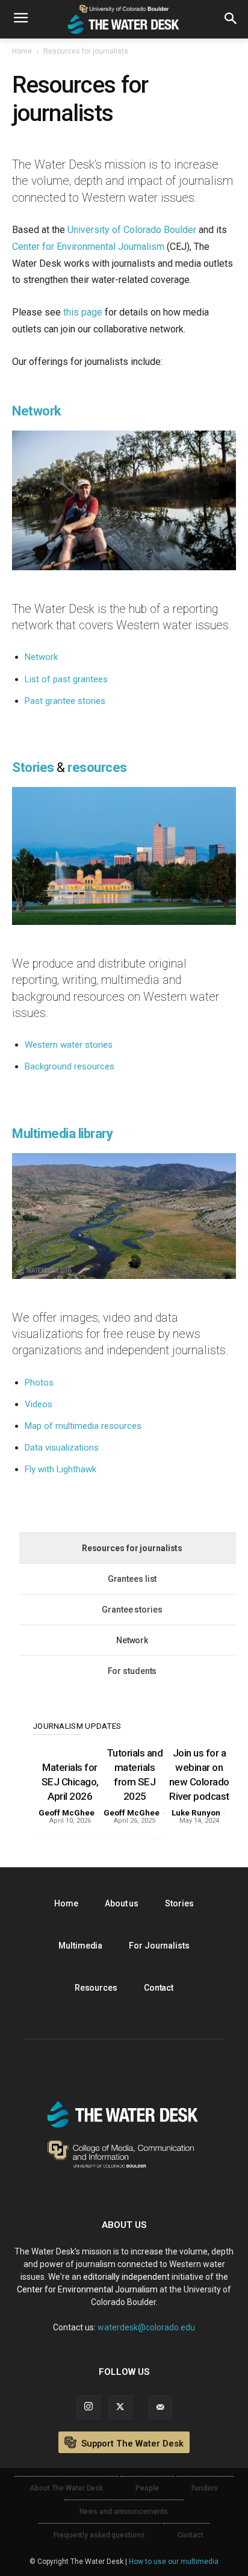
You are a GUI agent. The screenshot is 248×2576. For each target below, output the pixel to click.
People (147, 2488)
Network (41, 657)
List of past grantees (66, 679)
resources (97, 767)
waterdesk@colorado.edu (146, 2327)
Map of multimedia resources (83, 1426)
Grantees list (132, 1579)
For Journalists (159, 1946)
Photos (39, 1383)
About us (122, 1903)
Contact (159, 1988)
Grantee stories (132, 1610)
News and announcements (124, 2512)
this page (83, 312)
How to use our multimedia (174, 2562)
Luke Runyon (196, 1813)
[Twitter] (120, 2407)
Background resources (70, 1066)
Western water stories (69, 1045)
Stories (33, 767)
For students (132, 1671)
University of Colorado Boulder (132, 230)
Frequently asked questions (99, 2535)
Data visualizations (62, 1448)
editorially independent (126, 2277)
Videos (39, 1404)
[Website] (160, 2407)
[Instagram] (88, 2407)
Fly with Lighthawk (60, 1469)
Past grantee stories (65, 701)
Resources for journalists (132, 1548)
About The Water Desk (66, 2488)
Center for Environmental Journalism (88, 247)
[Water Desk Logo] (124, 19)
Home (22, 51)
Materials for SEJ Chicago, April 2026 (70, 1782)
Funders (205, 2488)
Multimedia (80, 1946)
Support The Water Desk (131, 2444)
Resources (96, 1988)
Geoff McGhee (67, 1813)
